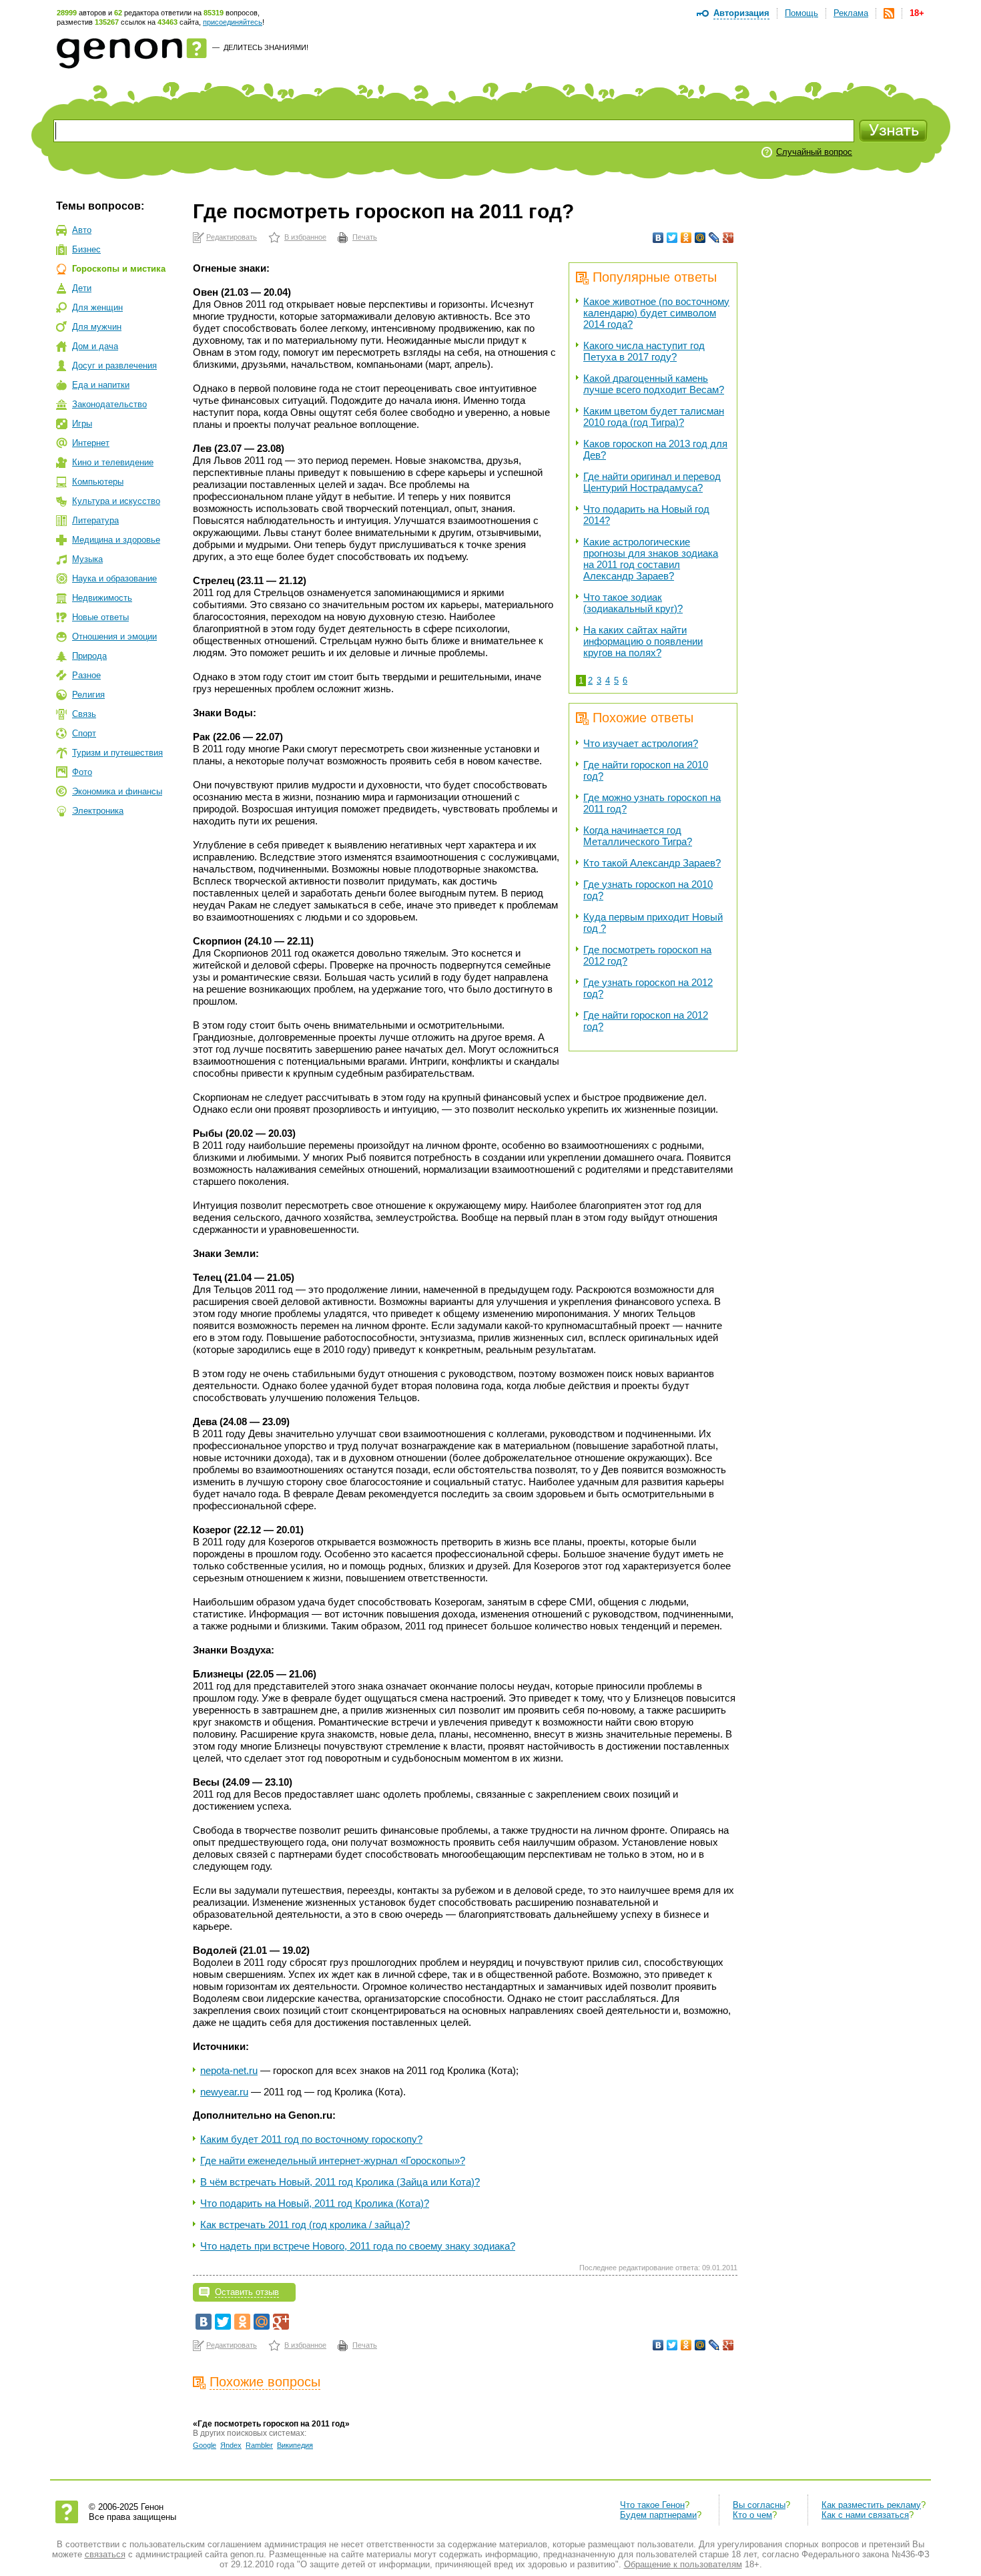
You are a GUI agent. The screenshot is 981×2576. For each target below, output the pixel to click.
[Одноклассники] (686, 238)
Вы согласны (759, 2505)
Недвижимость (102, 598)
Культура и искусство (116, 501)
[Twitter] (672, 238)
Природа (89, 656)
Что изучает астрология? (641, 743)
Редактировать (232, 237)
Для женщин (97, 307)
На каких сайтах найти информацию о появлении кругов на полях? (643, 641)
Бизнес (86, 249)
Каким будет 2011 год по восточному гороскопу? (311, 2139)
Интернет (91, 443)
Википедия (295, 2445)
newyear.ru (224, 2092)
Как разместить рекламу (871, 2505)
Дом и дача (95, 346)
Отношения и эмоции (114, 636)
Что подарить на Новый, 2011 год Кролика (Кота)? (315, 2203)
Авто (82, 230)
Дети (82, 288)
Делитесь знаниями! (266, 47)
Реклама (851, 13)
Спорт (84, 733)
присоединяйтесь (233, 22)
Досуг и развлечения (114, 365)
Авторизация (741, 13)
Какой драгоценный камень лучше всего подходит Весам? (654, 384)
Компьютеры (98, 482)
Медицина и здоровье (116, 540)
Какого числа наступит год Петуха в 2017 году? (644, 351)
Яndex (231, 2445)
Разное (86, 675)
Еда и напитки (101, 385)
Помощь (801, 13)
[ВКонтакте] (658, 238)
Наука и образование (114, 578)
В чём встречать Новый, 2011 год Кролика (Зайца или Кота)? (340, 2182)
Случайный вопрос (814, 152)
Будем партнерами (658, 2515)
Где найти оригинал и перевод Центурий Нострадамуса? (652, 482)
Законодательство (109, 404)
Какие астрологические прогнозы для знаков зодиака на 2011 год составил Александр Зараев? (651, 559)
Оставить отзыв (247, 2292)
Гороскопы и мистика (119, 269)
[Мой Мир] (700, 238)
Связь (84, 714)
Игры (82, 424)
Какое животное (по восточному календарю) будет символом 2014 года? (656, 313)
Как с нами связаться (865, 2515)
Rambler (259, 2445)
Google (205, 2445)
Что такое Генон (652, 2505)
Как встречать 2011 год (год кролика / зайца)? (305, 2225)
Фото (82, 772)
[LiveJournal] (714, 238)
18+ (917, 13)
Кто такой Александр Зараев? (652, 863)
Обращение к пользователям (683, 2564)
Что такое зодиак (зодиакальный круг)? (633, 603)
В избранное (305, 237)
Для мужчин (97, 327)
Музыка (87, 559)
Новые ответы (100, 617)
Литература (95, 520)
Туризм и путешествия (117, 753)
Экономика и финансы (117, 791)
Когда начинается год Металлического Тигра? (638, 836)
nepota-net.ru (229, 2070)
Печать (365, 237)
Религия (88, 695)
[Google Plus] (728, 238)
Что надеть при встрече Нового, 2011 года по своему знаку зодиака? (358, 2246)
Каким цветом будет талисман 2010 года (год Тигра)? (654, 417)
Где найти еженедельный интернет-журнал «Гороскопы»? (333, 2160)
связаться (105, 2554)
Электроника (98, 811)
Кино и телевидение (113, 462)
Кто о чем (752, 2515)
